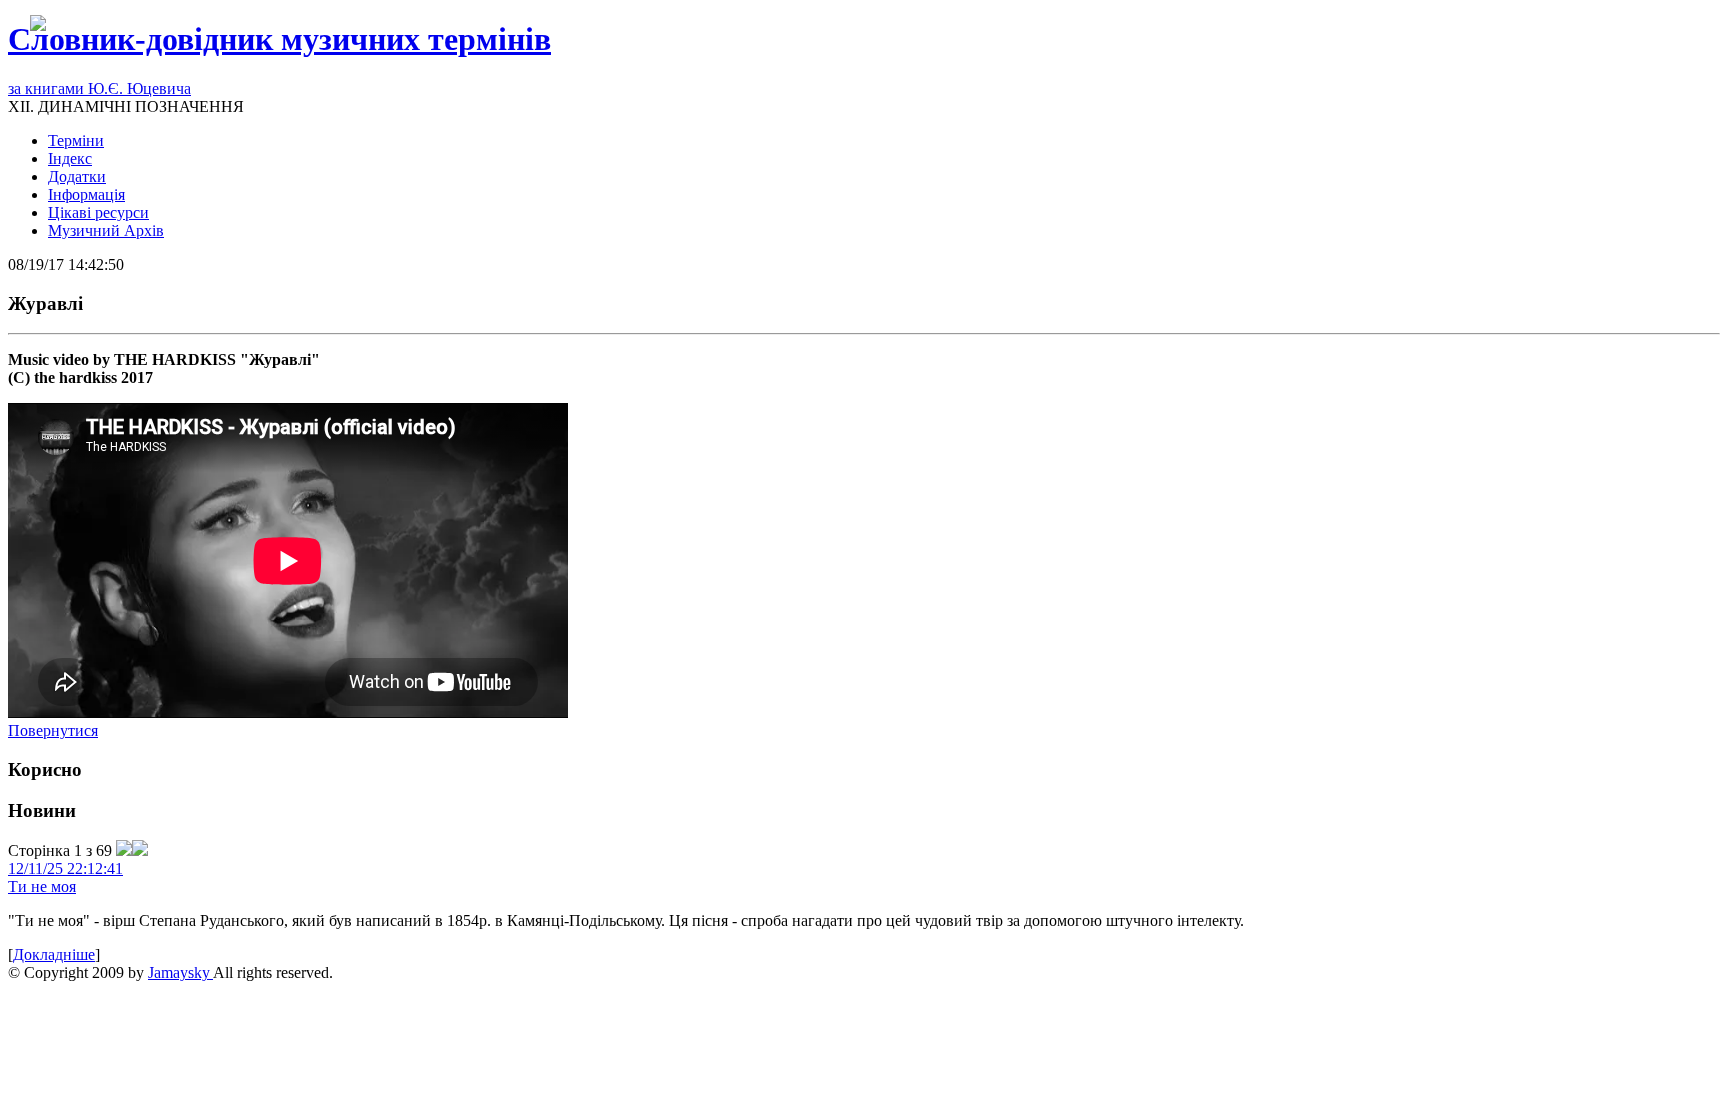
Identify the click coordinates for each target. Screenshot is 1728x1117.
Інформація (86, 194)
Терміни (76, 140)
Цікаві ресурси (98, 212)
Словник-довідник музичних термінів (279, 39)
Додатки (77, 176)
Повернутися (53, 730)
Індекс (70, 158)
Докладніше (54, 954)
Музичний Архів (106, 230)
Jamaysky (180, 972)
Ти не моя (42, 886)
